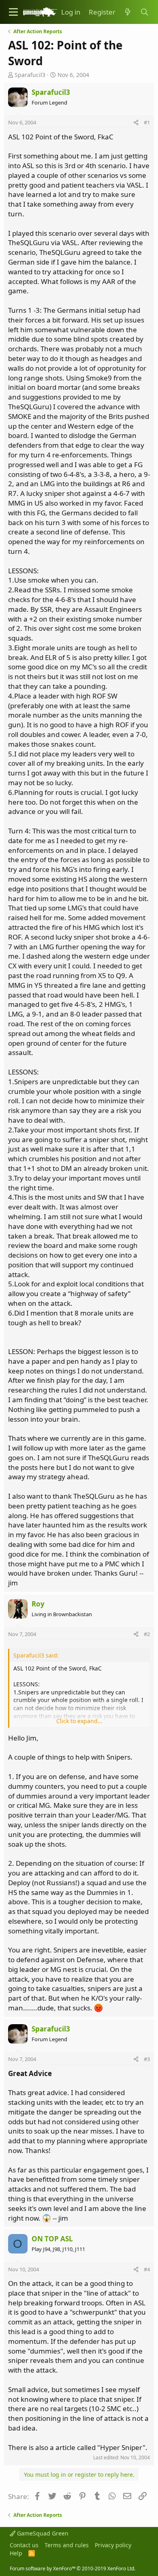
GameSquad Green (42, 2533)
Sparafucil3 (30, 75)
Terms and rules (67, 2545)
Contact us (24, 2545)
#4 (147, 2269)
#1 (147, 122)
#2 (147, 1634)
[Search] (144, 12)
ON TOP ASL (52, 2239)
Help (16, 2553)
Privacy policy (113, 2545)
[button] (13, 12)
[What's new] (128, 12)
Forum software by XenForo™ (73, 2569)
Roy (38, 1604)
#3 (147, 2059)
